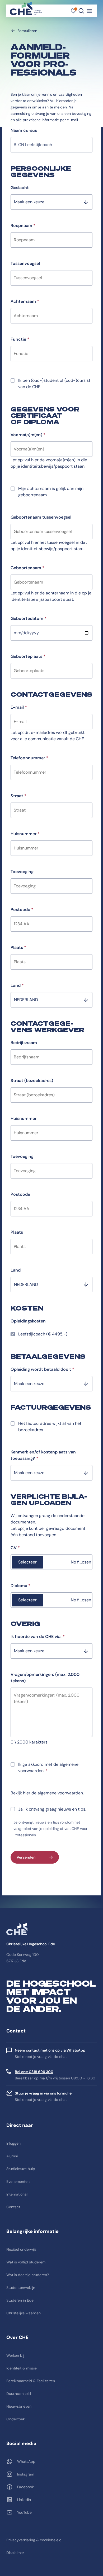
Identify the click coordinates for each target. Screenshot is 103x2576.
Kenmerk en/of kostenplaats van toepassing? (43, 1455)
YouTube (24, 2512)
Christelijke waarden (24, 2313)
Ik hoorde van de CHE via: (38, 1637)
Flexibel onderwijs (21, 2249)
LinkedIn (24, 2500)
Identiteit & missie (22, 2368)
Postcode (22, 910)
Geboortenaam (27, 568)
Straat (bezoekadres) (32, 1081)
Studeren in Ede (20, 2300)
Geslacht (20, 188)
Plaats (18, 947)
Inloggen (13, 2143)
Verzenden (26, 1857)
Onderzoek (16, 2419)
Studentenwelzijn (21, 2288)
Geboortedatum (29, 618)
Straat (18, 796)
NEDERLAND (26, 1000)
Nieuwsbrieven (19, 2406)
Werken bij (15, 2355)
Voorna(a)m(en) (28, 435)
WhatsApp (26, 2461)
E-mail (19, 707)
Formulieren (27, 31)
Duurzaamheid (19, 2394)
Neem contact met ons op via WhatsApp (50, 2050)
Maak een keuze (29, 202)
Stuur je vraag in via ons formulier (44, 2093)
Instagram (26, 2474)
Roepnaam (23, 225)
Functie (20, 339)
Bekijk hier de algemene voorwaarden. (47, 1793)
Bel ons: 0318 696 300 (34, 2072)
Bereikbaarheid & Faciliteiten (31, 2381)
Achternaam (25, 301)
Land (17, 985)
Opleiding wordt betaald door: (42, 1369)
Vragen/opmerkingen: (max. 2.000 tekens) (45, 1678)
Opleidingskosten (28, 1321)
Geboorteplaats (28, 656)
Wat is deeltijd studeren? (28, 2275)
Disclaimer (15, 2553)
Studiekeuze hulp (21, 2169)
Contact (13, 2207)
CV (15, 1548)
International (17, 2194)
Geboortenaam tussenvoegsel (41, 517)
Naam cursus (24, 130)
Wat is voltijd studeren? (26, 2262)
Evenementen (18, 2181)
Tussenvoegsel (25, 263)
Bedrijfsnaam (24, 1043)
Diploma (20, 1586)
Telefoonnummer (29, 758)
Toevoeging (22, 872)
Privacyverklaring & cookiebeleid (34, 2540)
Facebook (25, 2487)
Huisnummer (25, 834)
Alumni (12, 2156)
